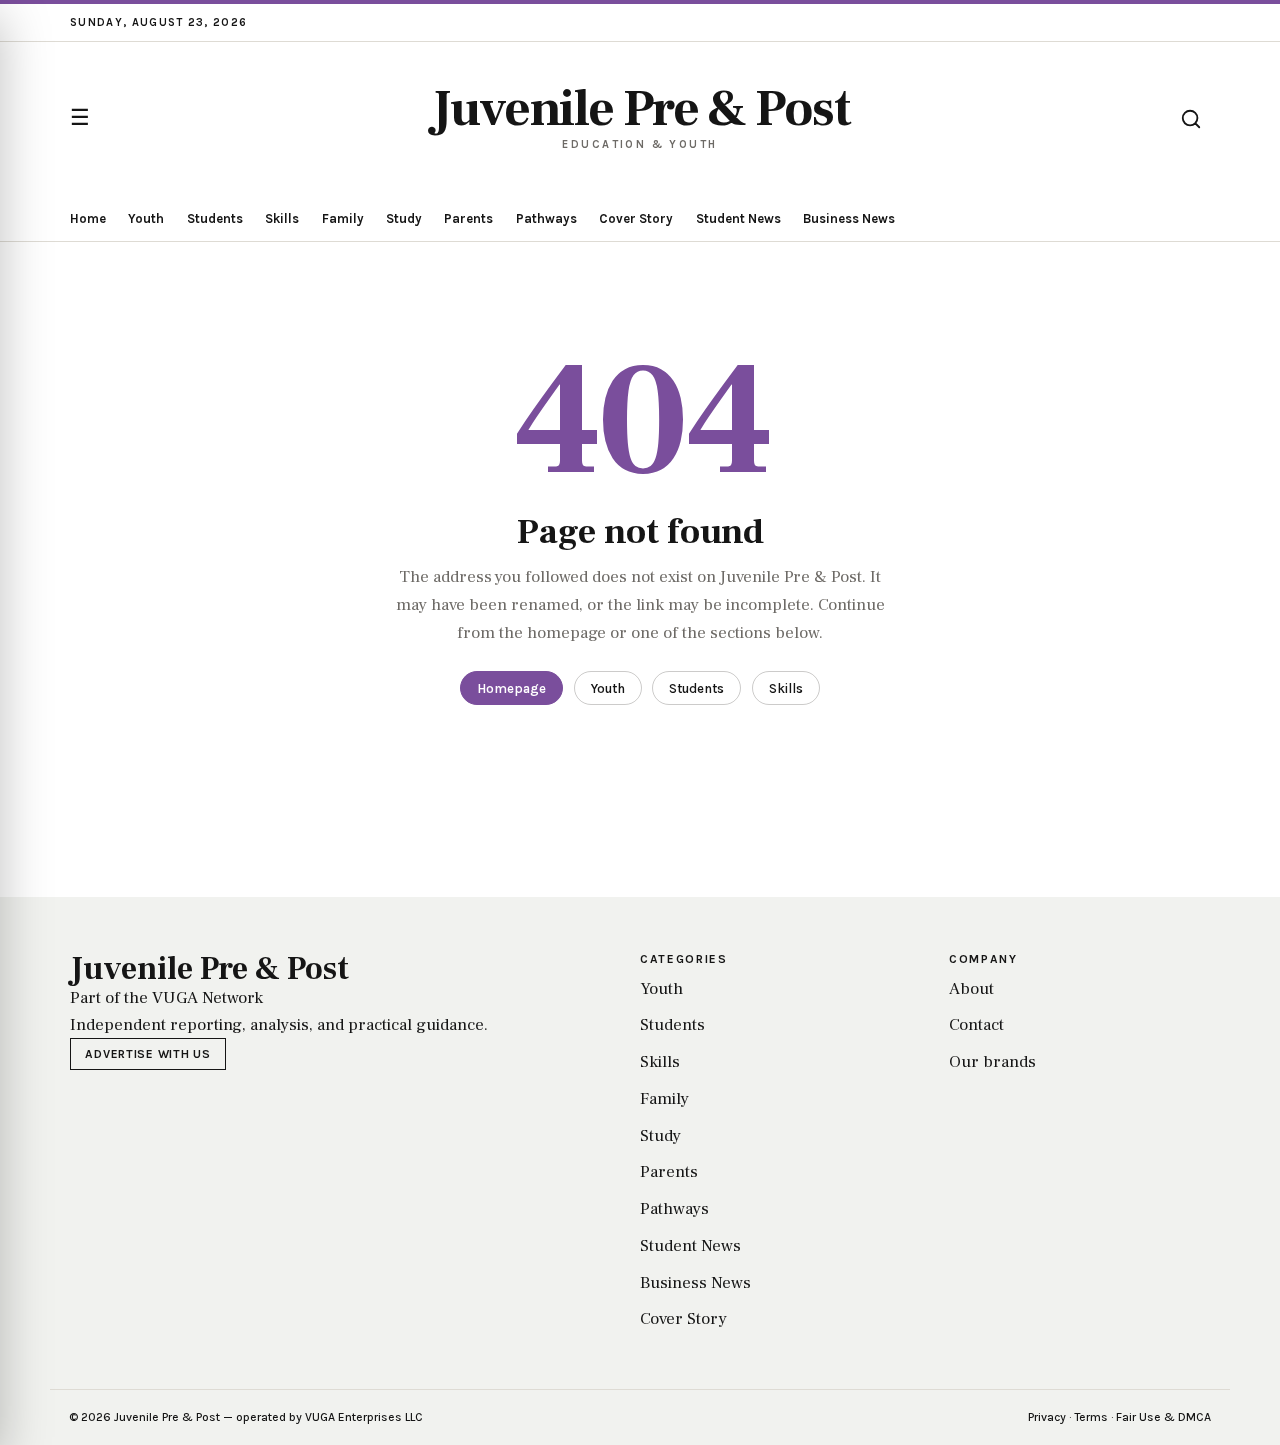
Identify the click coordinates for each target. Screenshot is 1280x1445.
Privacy (1047, 1417)
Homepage (511, 688)
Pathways (546, 218)
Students (215, 218)
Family (343, 218)
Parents (468, 218)
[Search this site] (1191, 119)
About (971, 989)
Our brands (992, 1062)
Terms (1091, 1417)
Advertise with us (147, 1054)
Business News (849, 218)
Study (404, 218)
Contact (976, 1025)
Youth (146, 218)
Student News (738, 218)
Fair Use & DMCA (1163, 1417)
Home (88, 218)
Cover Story (636, 218)
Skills (282, 218)
